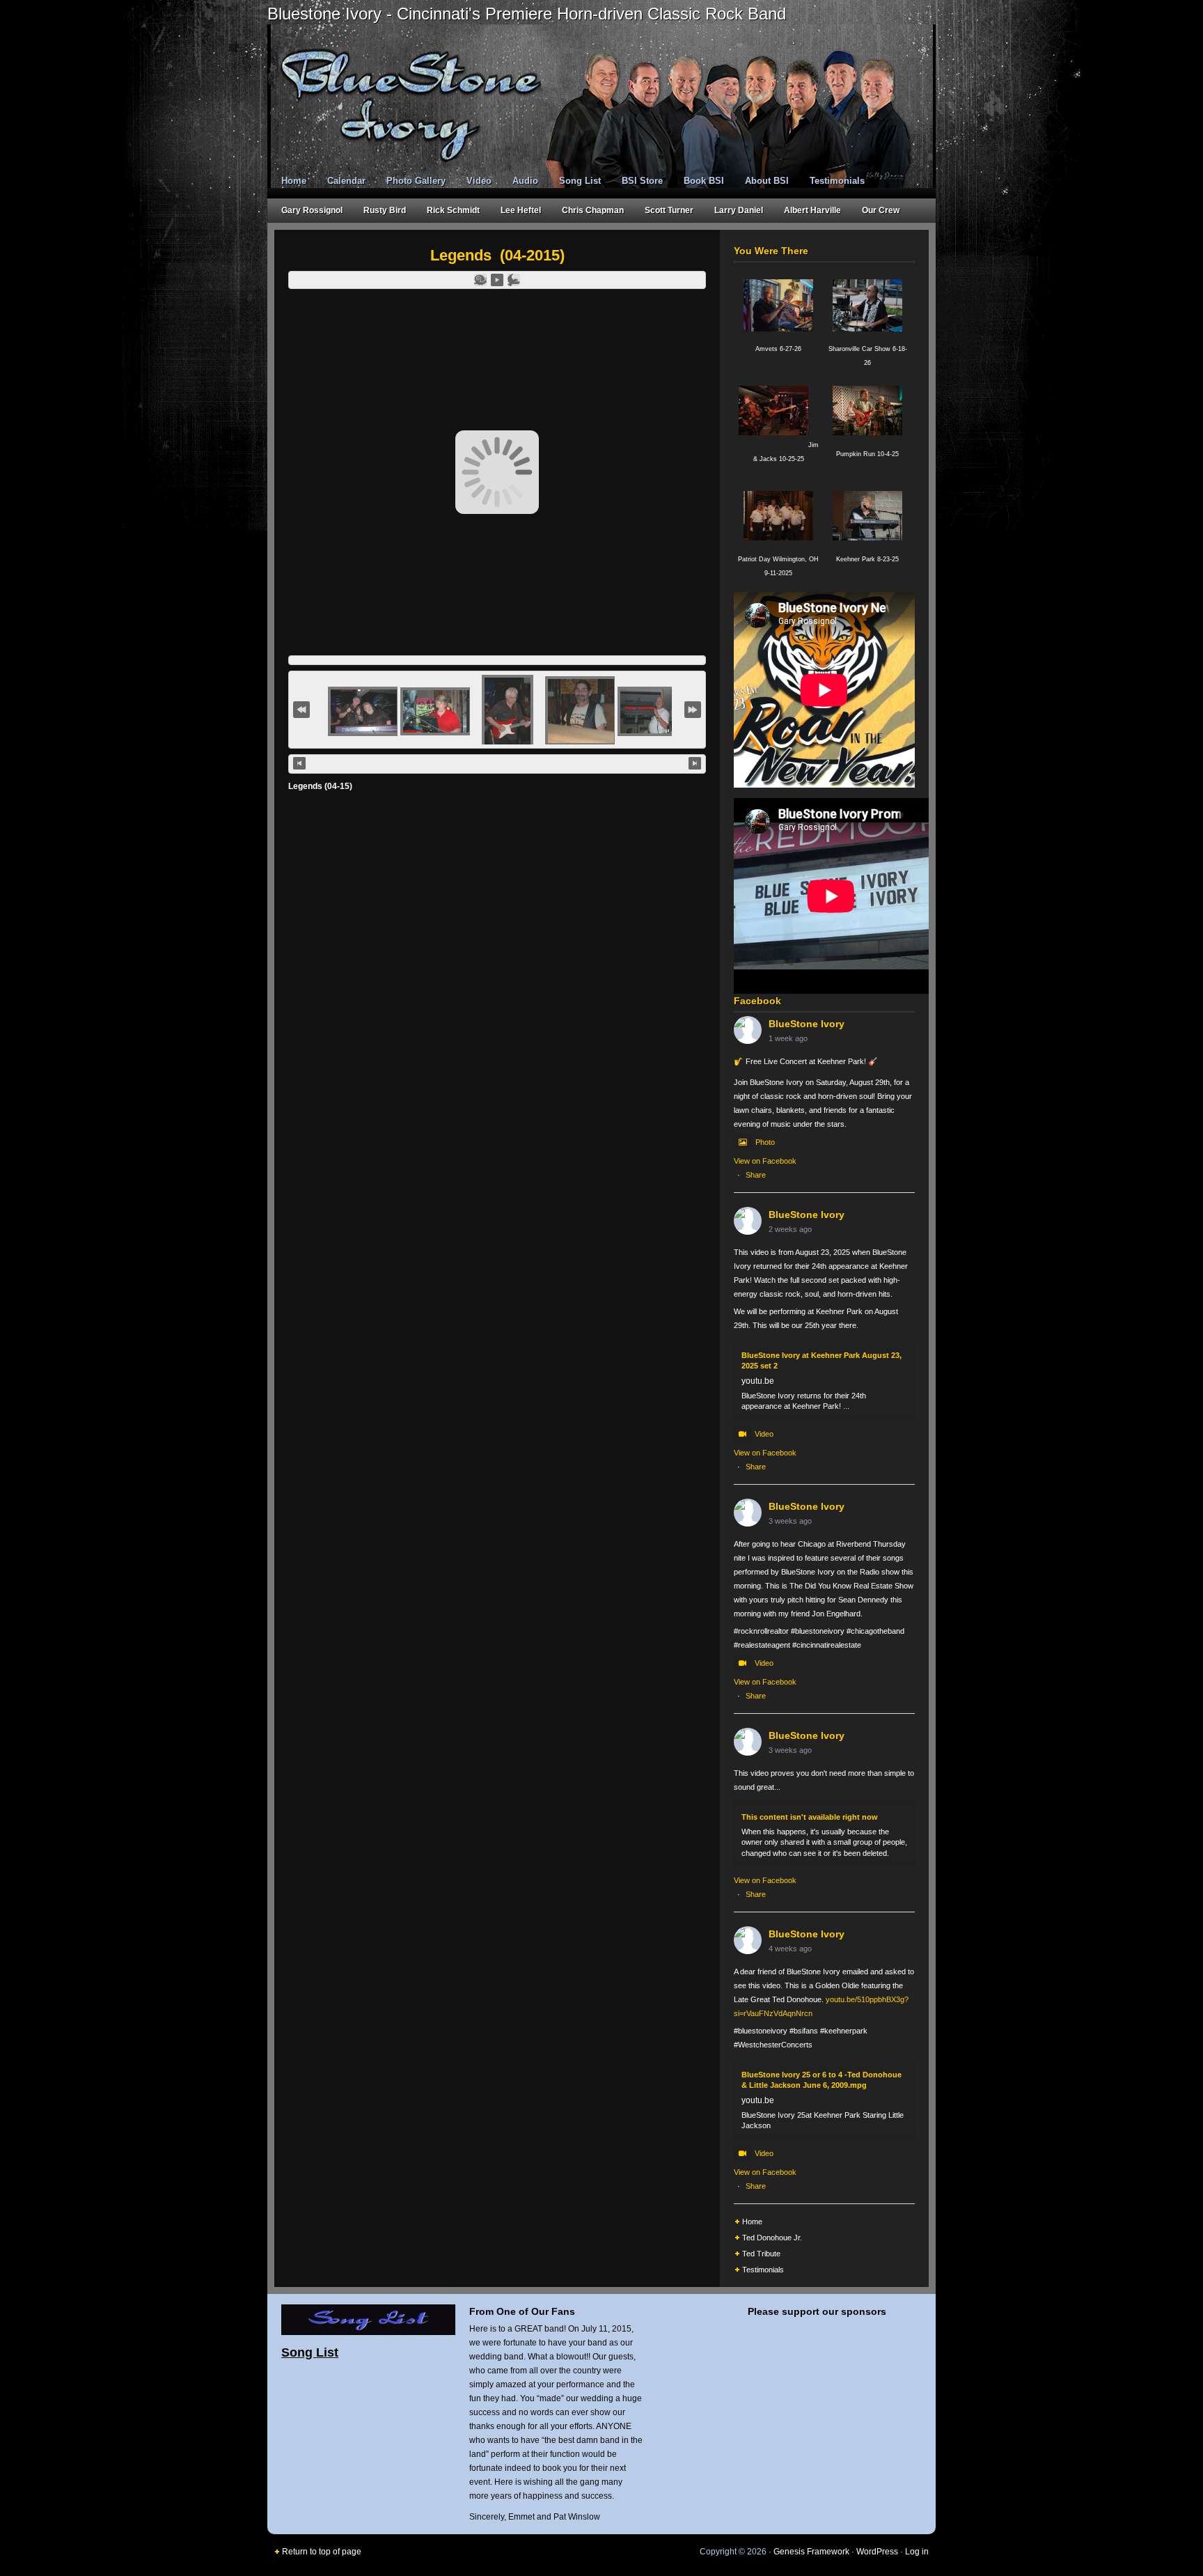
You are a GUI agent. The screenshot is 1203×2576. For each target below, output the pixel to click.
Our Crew (881, 210)
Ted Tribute (761, 2254)
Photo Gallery (416, 181)
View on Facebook (765, 1161)
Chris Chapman (593, 210)
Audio (525, 181)
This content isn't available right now (810, 1817)
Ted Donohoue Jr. (772, 2238)
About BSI (767, 181)
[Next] (695, 763)
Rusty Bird (385, 210)
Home (294, 181)
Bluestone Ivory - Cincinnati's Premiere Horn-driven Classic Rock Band (527, 14)
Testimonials (837, 181)
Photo (765, 1142)
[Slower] (480, 280)
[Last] (693, 710)
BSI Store (642, 181)
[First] (301, 710)
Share (756, 1175)
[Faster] (514, 280)
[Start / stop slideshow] (497, 280)
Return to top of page (322, 2552)
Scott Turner (669, 210)
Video (479, 181)
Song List (580, 181)
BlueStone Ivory (807, 1024)
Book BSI (704, 181)
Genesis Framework (811, 2552)
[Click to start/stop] (497, 764)
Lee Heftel (521, 210)
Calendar (346, 181)
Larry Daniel (739, 210)
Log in (917, 2552)
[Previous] (299, 763)
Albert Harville (812, 210)
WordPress (877, 2552)
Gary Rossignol (312, 210)
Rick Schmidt (453, 210)
